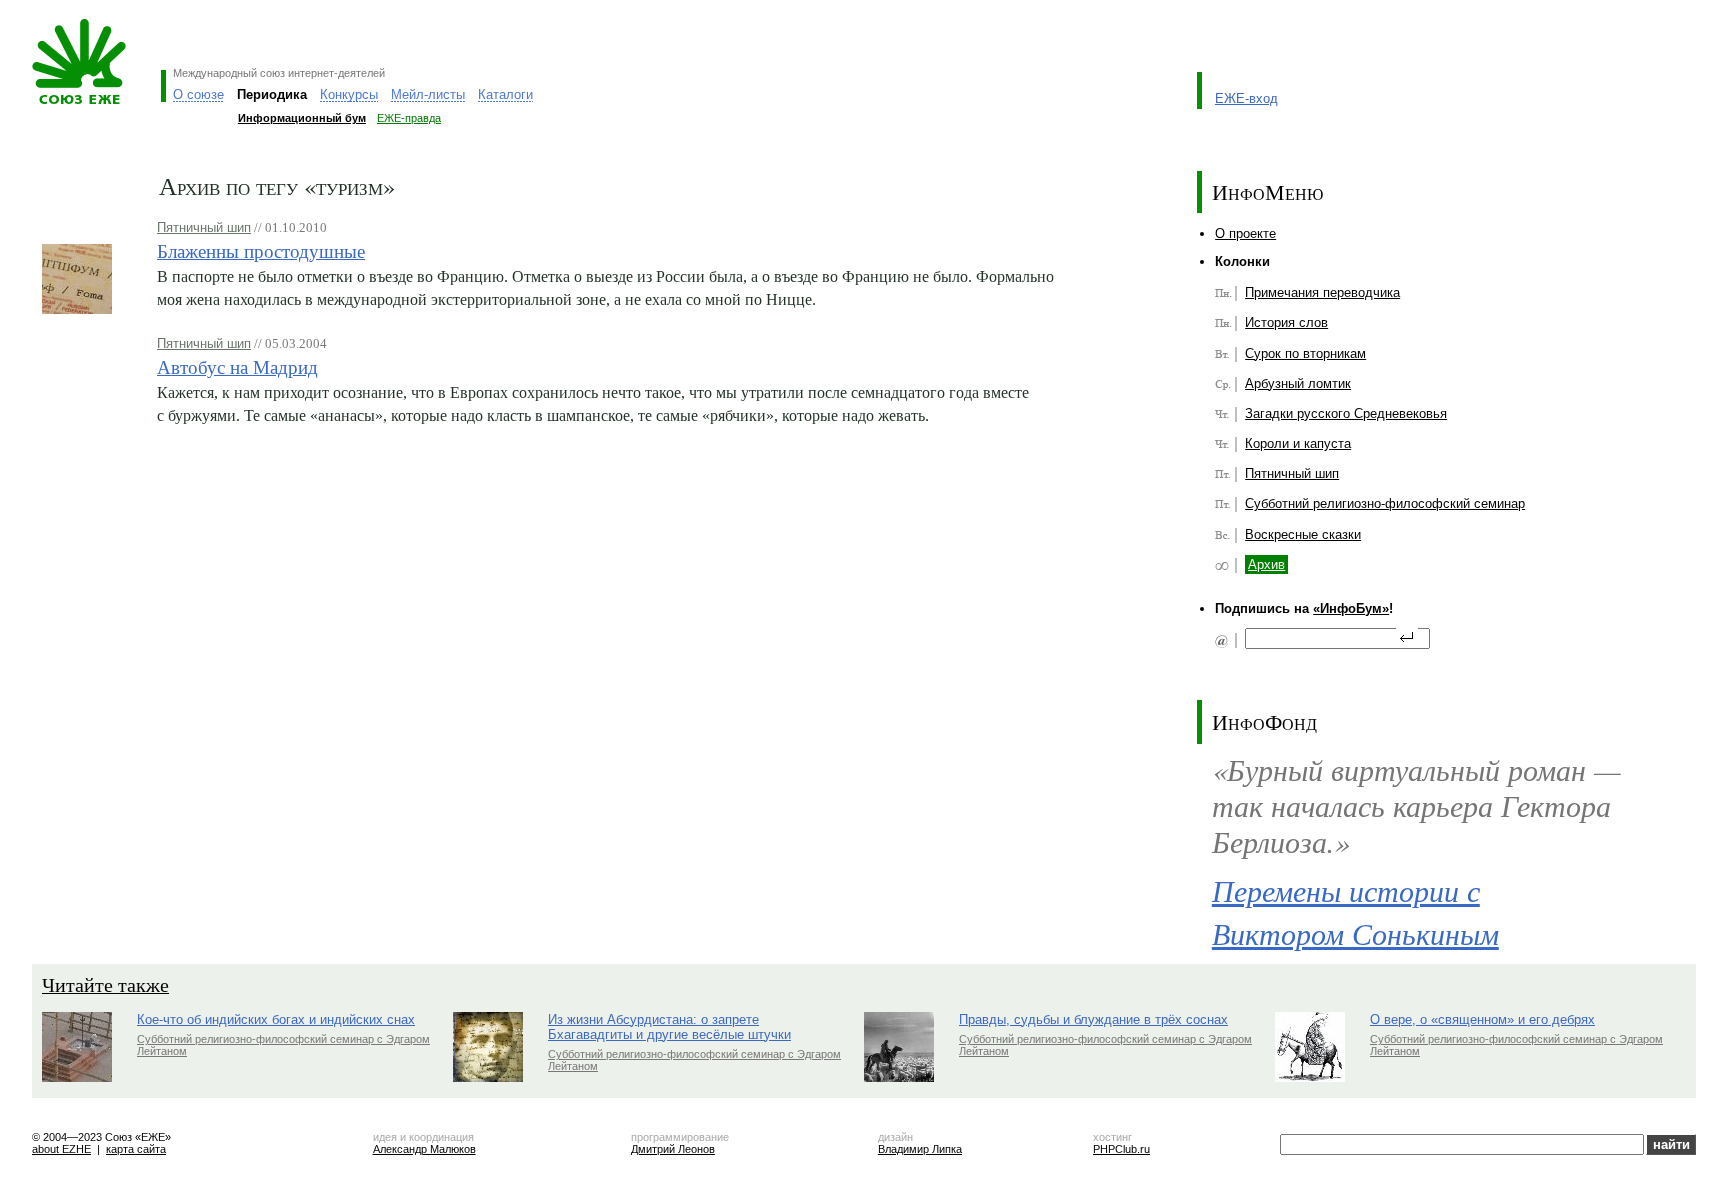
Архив (1266, 564)
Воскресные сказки (1303, 534)
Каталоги (505, 94)
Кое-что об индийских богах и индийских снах (276, 1019)
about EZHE (61, 1149)
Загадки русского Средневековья (1346, 413)
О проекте (1245, 233)
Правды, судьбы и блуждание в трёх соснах (1093, 1019)
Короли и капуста (1298, 443)
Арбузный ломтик (1298, 383)
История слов (1286, 322)
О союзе (198, 94)
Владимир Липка (920, 1149)
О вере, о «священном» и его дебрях (1482, 1019)
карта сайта (136, 1149)
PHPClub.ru (1121, 1149)
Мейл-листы (428, 94)
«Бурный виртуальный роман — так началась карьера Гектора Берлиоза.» (1416, 805)
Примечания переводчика (1322, 292)
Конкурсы (349, 94)
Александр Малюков (424, 1149)
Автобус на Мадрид (237, 366)
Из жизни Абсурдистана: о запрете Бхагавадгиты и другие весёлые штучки (669, 1027)
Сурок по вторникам (1305, 353)
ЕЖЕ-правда (409, 118)
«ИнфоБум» (1351, 608)
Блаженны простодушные (261, 250)
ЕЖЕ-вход (1246, 98)
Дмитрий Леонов (673, 1149)
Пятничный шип (204, 227)
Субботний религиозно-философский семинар (1385, 503)
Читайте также (105, 984)
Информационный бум (302, 118)
